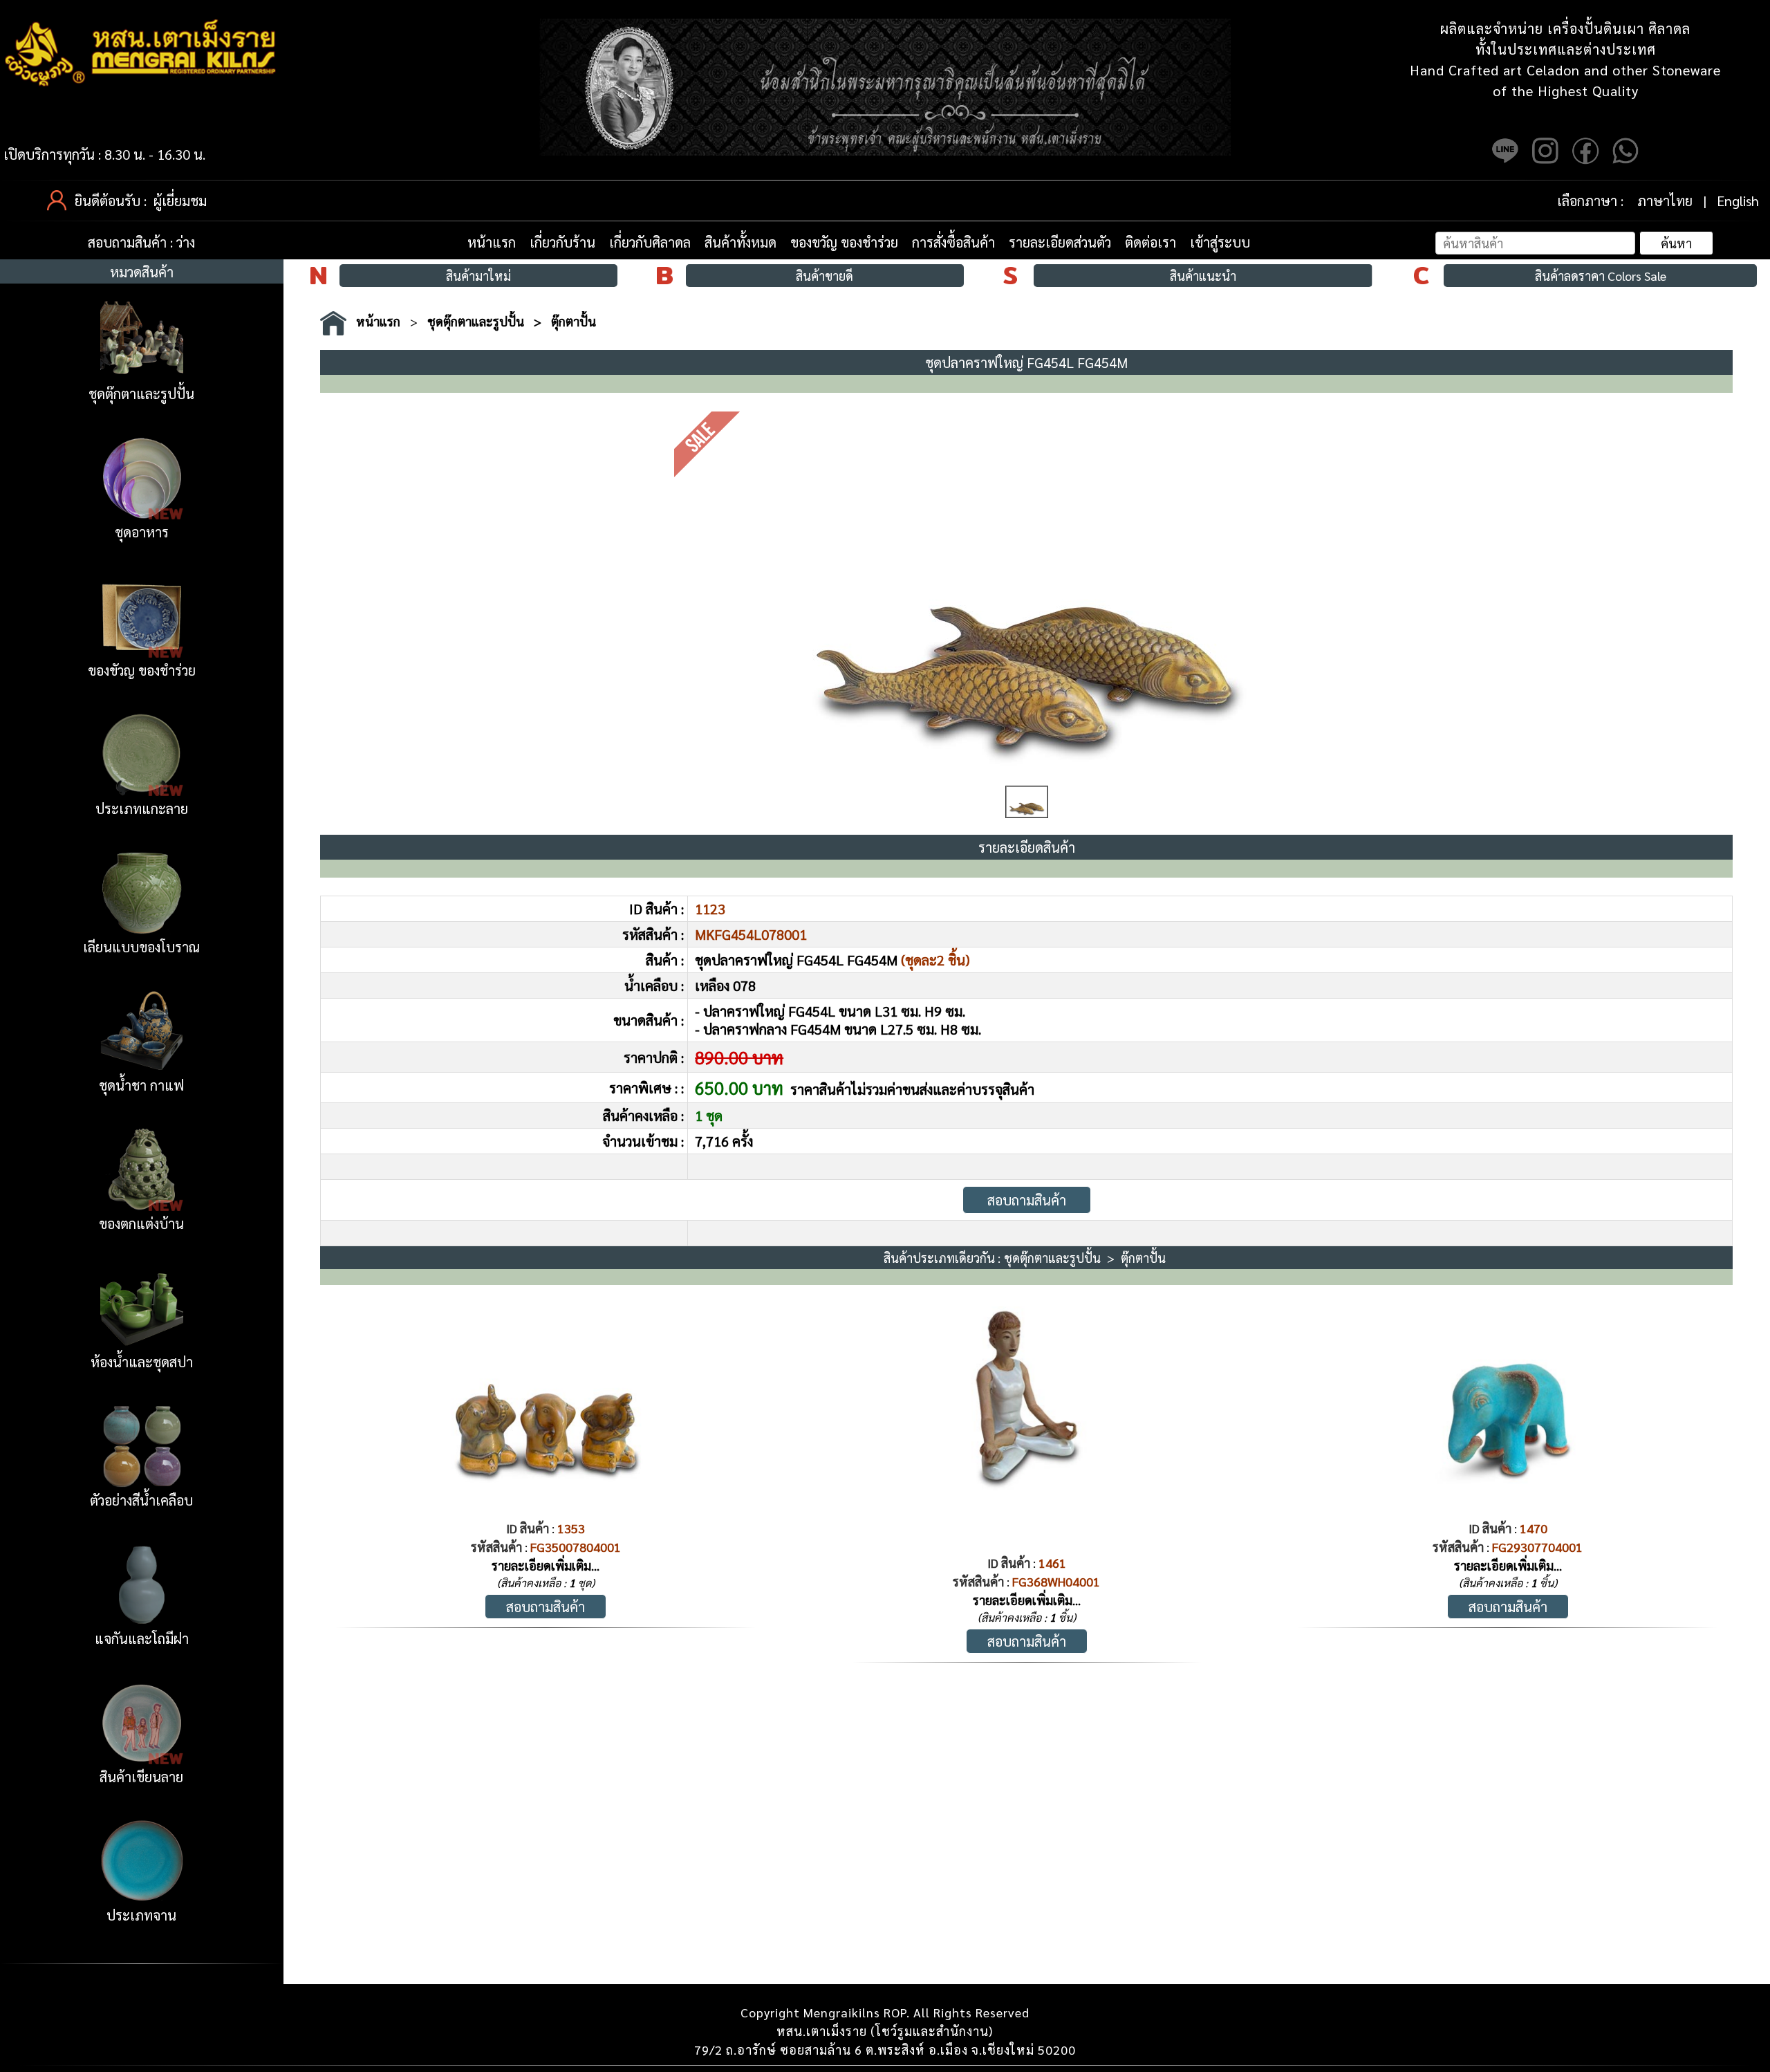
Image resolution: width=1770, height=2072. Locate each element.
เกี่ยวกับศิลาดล (650, 242)
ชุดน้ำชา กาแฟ (141, 1085)
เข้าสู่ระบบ (1220, 242)
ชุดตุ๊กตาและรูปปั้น (141, 394)
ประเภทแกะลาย (142, 808)
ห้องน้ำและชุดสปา (142, 1362)
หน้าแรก (492, 242)
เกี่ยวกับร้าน (562, 242)
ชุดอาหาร (142, 532)
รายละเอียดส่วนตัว (1060, 242)
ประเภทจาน (141, 1915)
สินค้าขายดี (825, 276)
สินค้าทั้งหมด (740, 242)
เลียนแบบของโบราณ (141, 947)
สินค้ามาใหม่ (478, 276)
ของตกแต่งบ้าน (141, 1223)
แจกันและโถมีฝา (142, 1638)
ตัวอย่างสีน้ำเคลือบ (141, 1500)
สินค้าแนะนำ (1203, 276)
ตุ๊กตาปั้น (574, 321)
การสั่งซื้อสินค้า (953, 242)
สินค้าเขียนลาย (141, 1777)
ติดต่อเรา (1150, 242)
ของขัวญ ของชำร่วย (142, 670)
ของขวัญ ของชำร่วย (844, 242)
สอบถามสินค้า (1027, 1200)
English (1738, 201)
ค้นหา (1676, 243)
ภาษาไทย (1665, 201)
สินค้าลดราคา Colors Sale (1601, 276)
